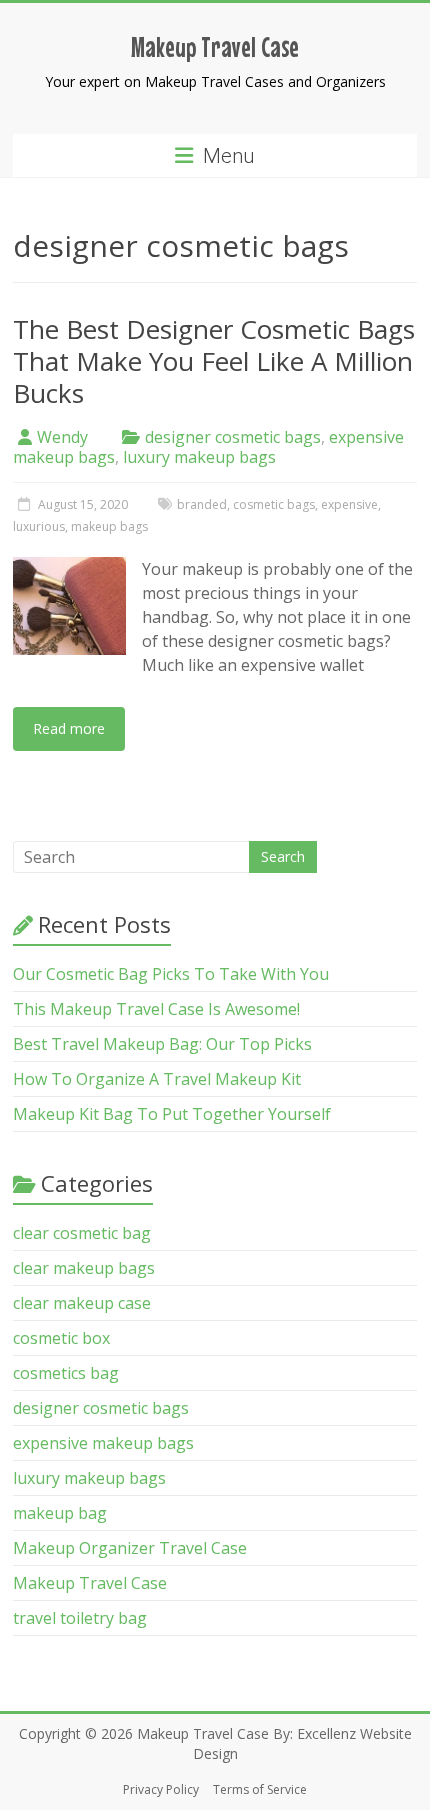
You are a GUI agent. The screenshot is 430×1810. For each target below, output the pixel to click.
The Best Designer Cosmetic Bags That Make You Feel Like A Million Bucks (214, 361)
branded (202, 504)
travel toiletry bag (80, 1618)
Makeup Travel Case (215, 47)
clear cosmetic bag (82, 1233)
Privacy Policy (161, 1789)
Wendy (62, 437)
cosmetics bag (66, 1373)
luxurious (39, 526)
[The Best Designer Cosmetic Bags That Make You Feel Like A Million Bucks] (69, 567)
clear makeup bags (84, 1268)
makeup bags (109, 526)
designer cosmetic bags (233, 437)
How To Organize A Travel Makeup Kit (157, 1079)
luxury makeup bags (199, 457)
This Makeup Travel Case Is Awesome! (156, 1009)
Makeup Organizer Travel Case (130, 1548)
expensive (349, 504)
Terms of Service (260, 1789)
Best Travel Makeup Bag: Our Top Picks (162, 1044)
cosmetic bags (274, 504)
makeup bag (60, 1513)
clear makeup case (82, 1303)
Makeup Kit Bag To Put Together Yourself (172, 1114)
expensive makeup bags (103, 1443)
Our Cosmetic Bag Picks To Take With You (171, 974)
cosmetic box (61, 1338)
